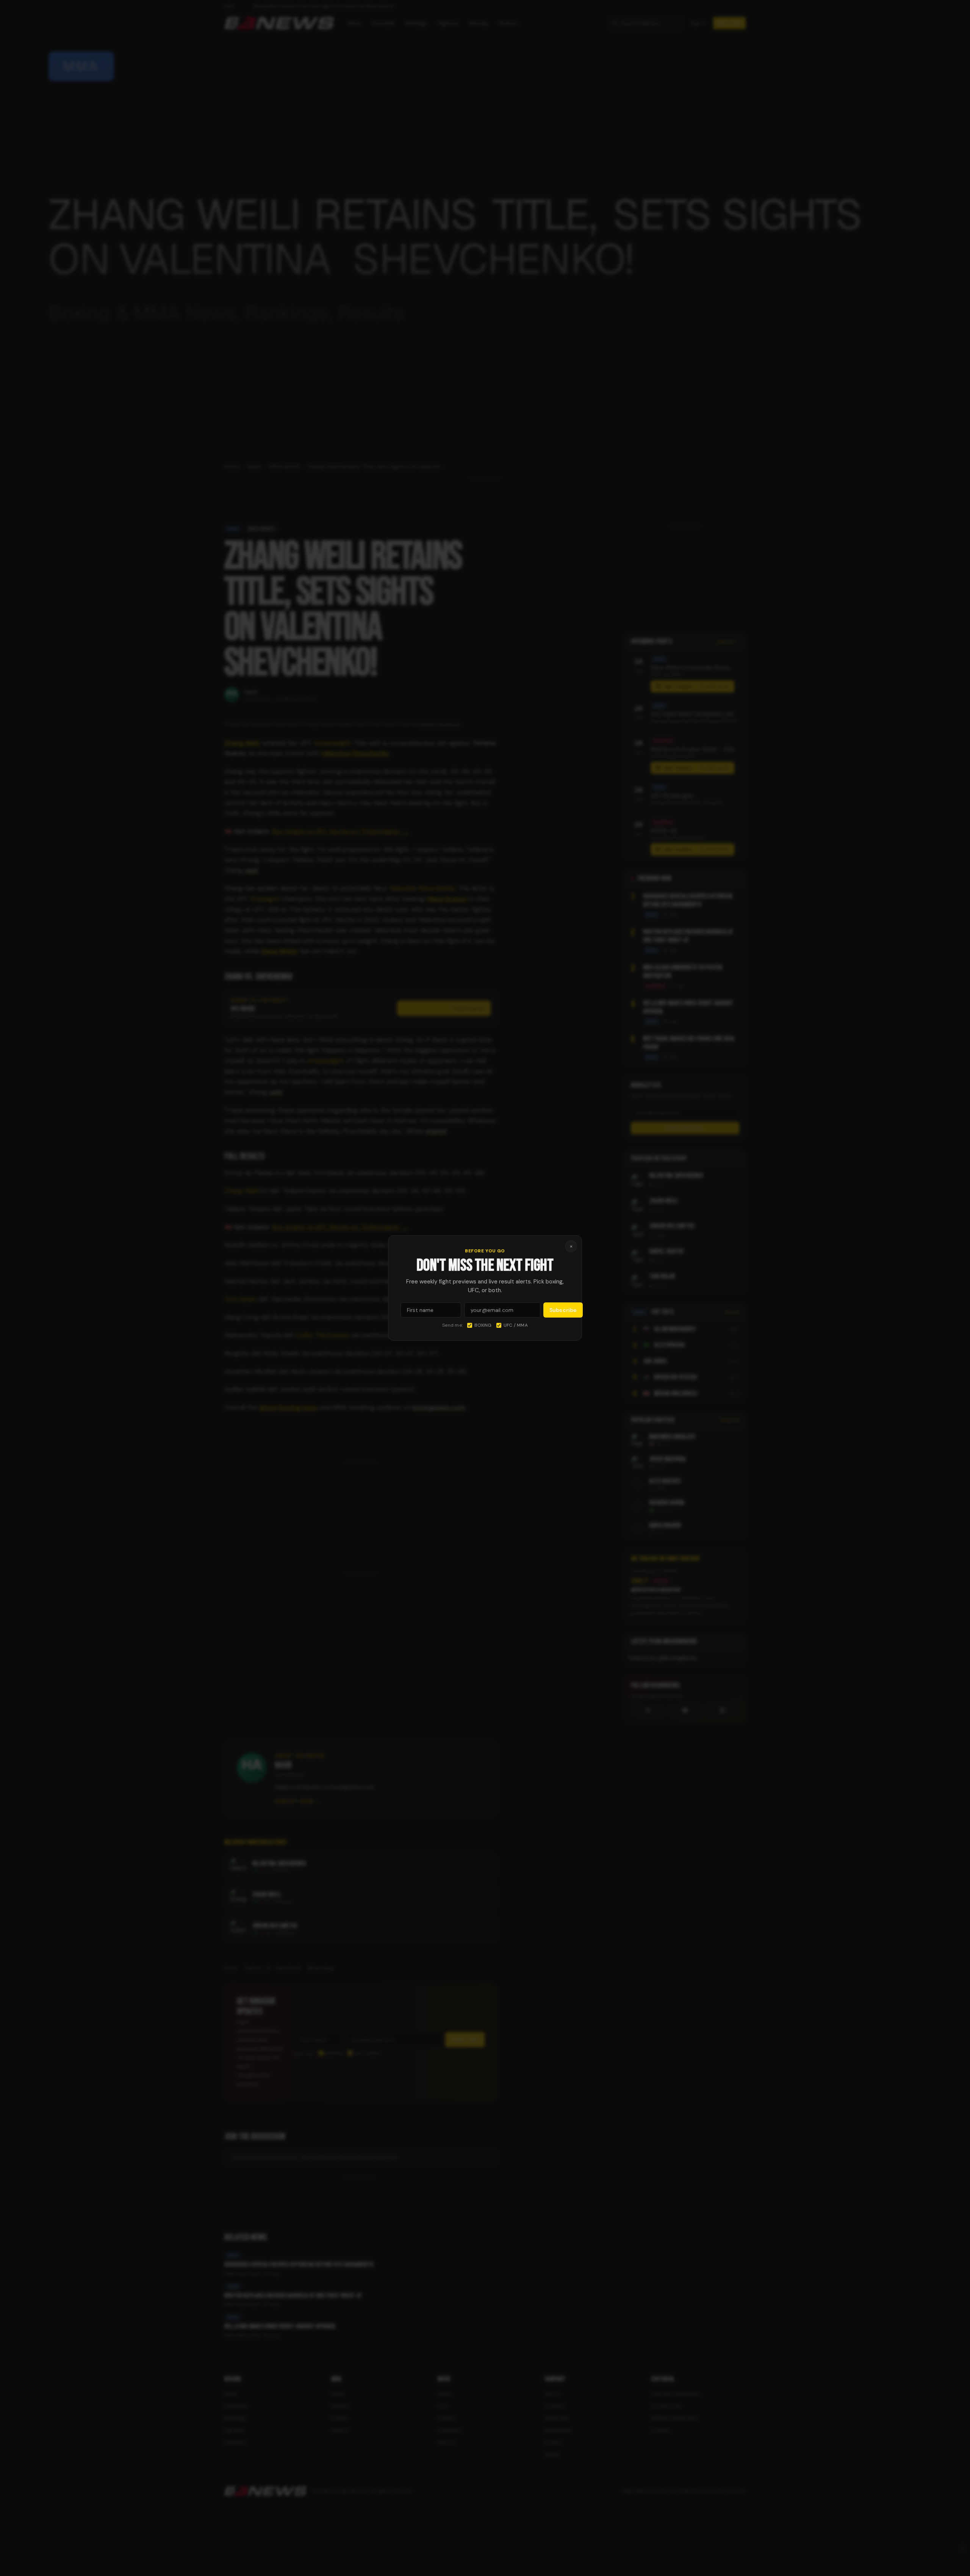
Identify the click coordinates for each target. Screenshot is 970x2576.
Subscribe (563, 1310)
